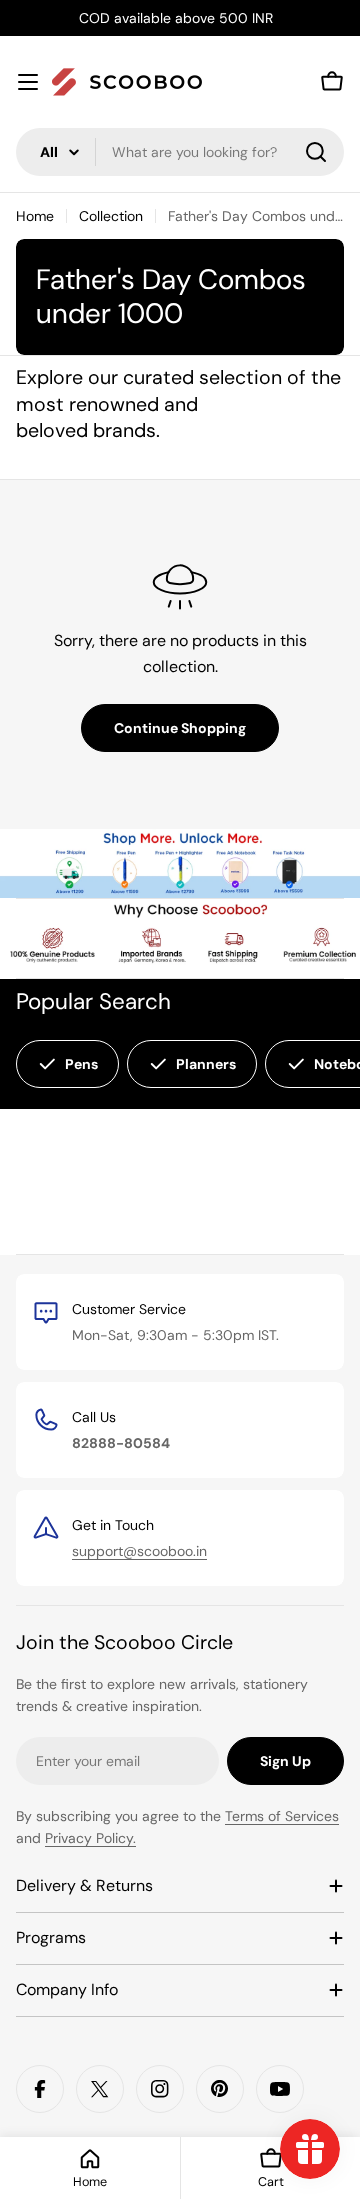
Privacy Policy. (90, 1838)
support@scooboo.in (139, 1551)
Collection (111, 216)
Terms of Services (282, 1816)
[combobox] (180, 152)
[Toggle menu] (28, 82)
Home (35, 216)
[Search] (316, 152)
